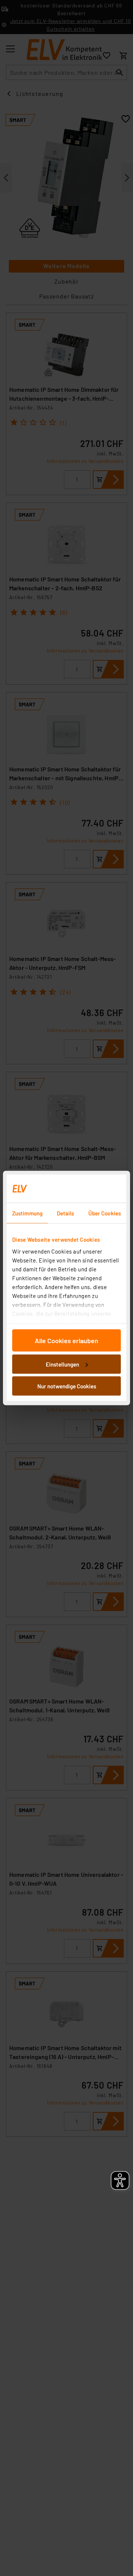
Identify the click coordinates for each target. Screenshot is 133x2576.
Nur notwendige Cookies (67, 1386)
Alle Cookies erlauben (66, 1341)
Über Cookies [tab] (105, 1213)
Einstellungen (62, 1364)
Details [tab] (66, 1213)
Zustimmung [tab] (27, 1213)
